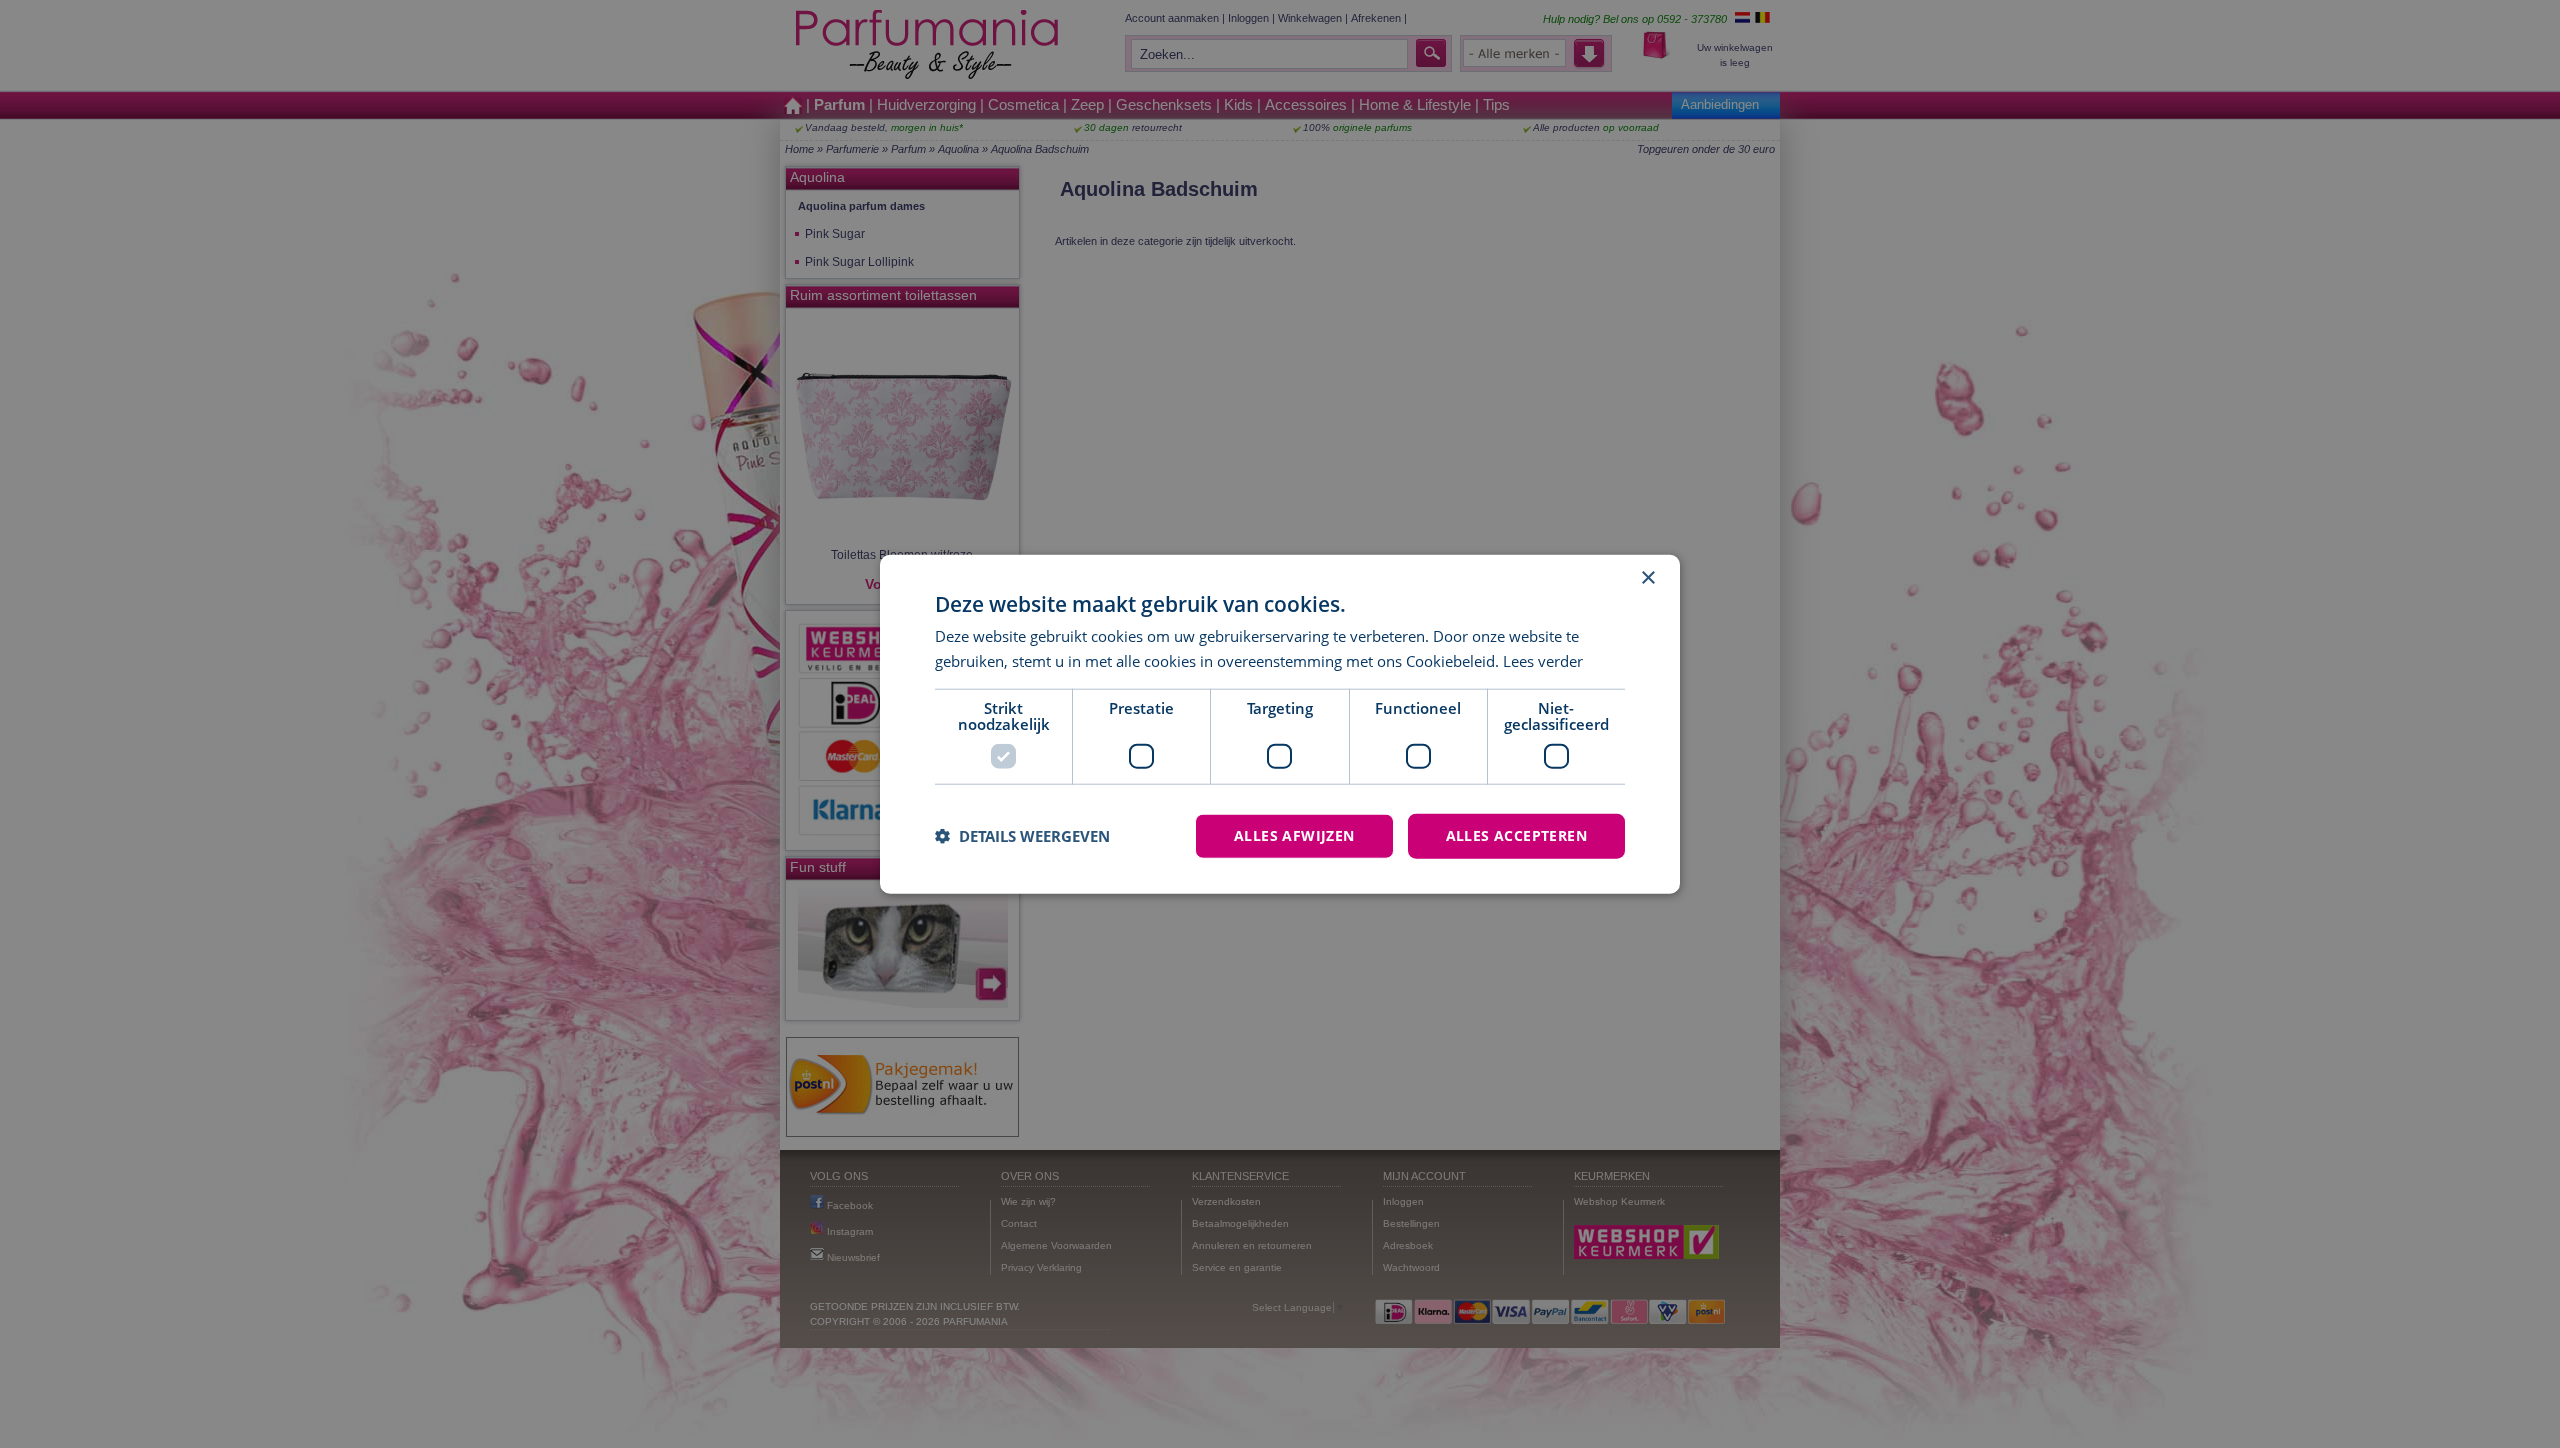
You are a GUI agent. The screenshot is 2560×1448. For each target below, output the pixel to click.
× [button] (1647, 578)
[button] (1022, 836)
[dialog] (1280, 724)
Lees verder (1543, 661)
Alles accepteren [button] (1516, 835)
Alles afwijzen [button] (1294, 835)
